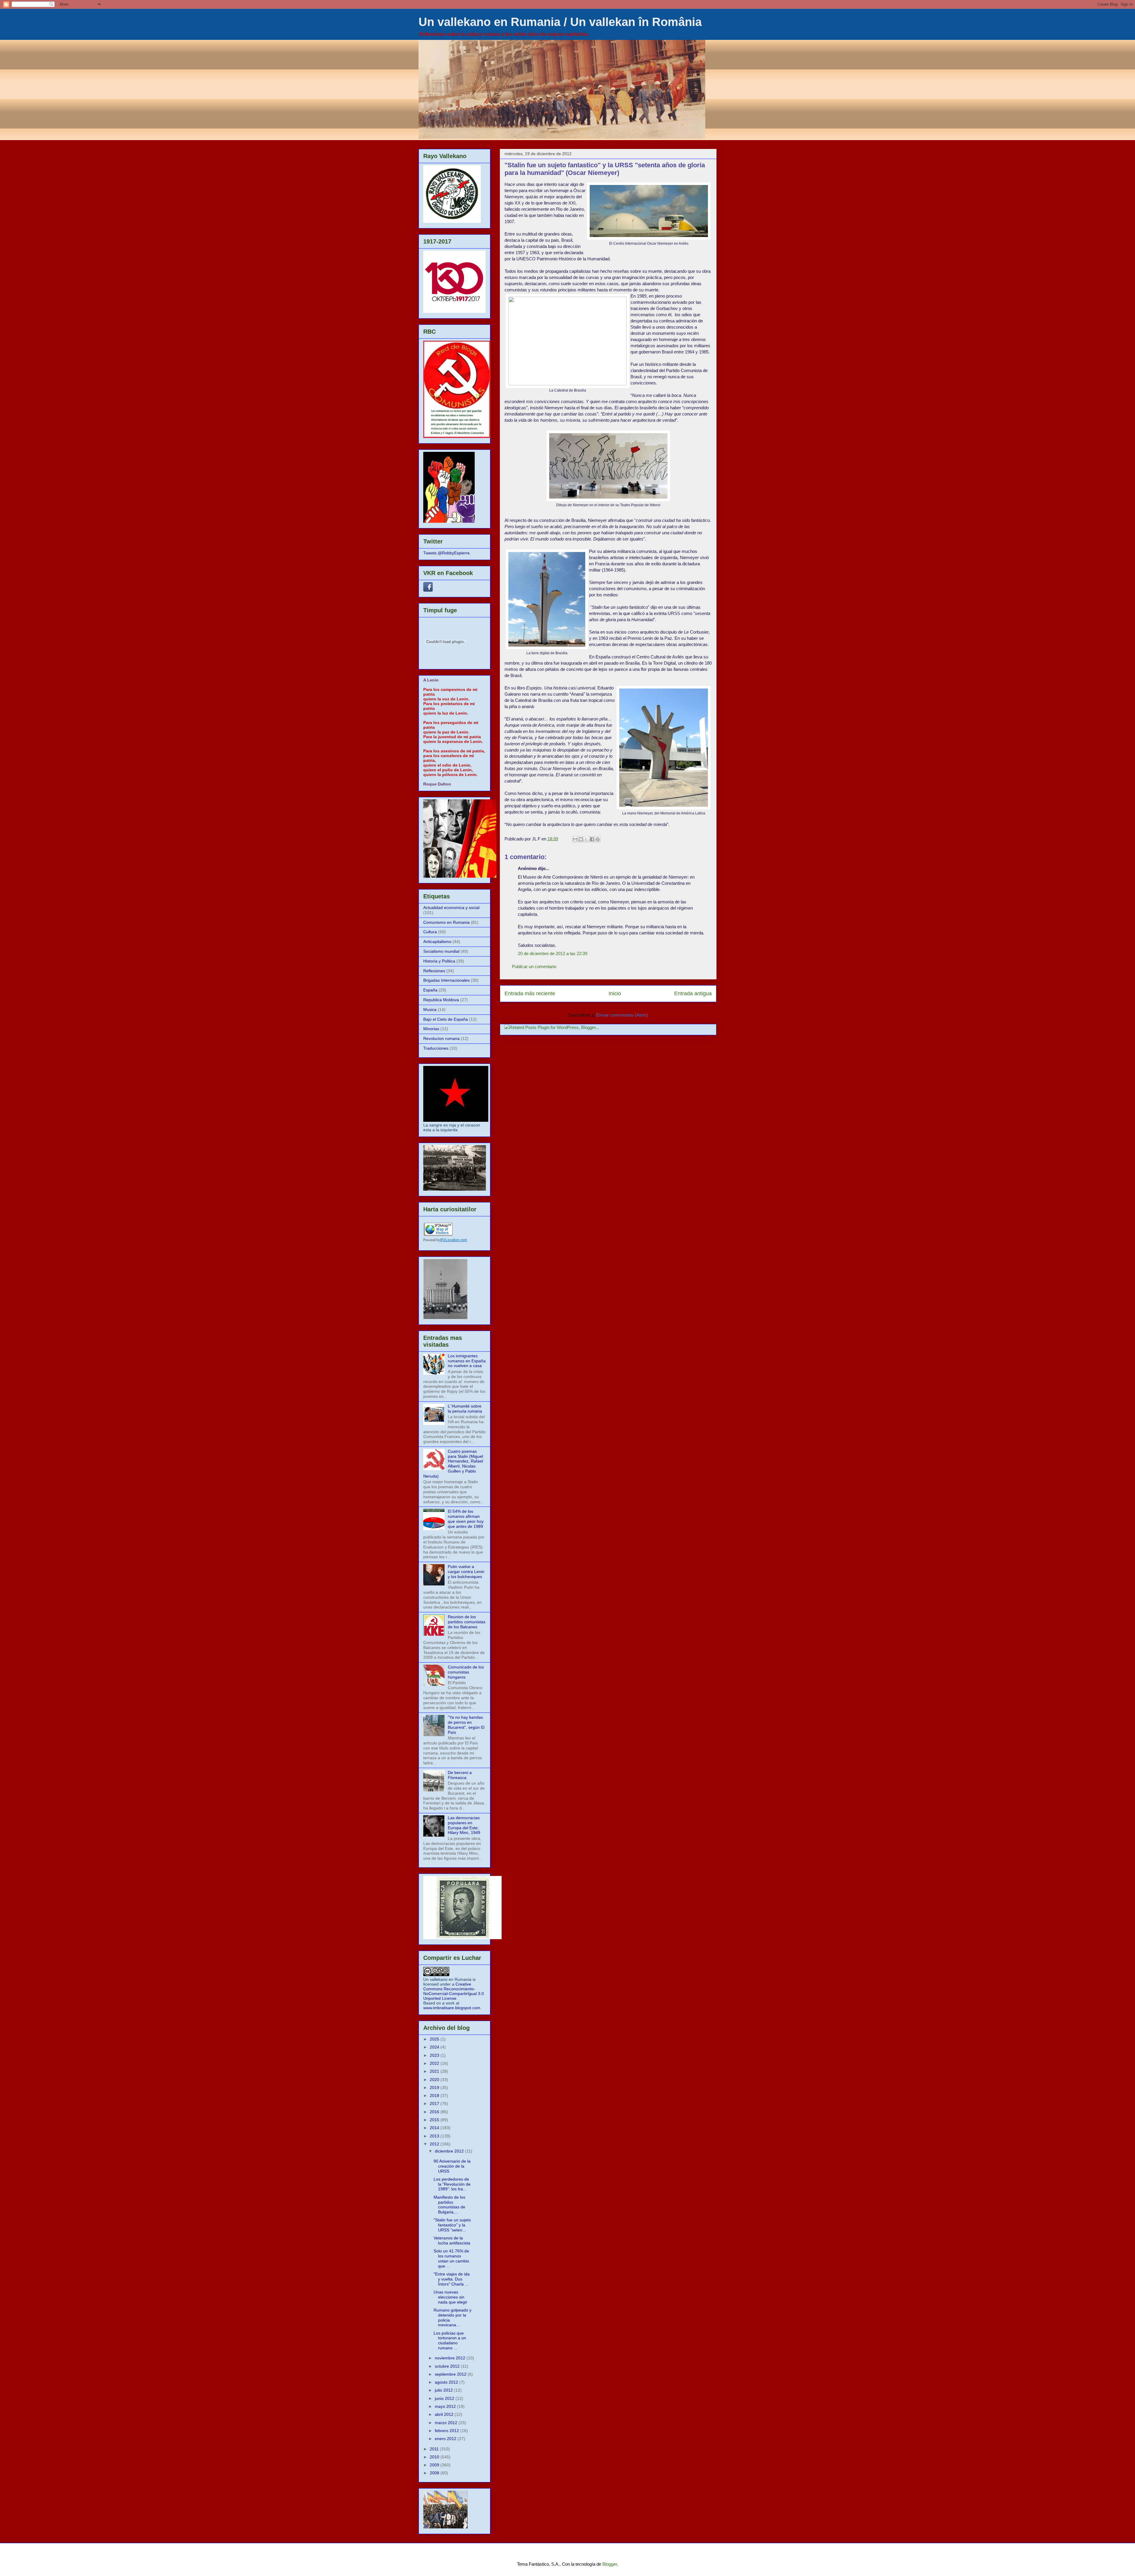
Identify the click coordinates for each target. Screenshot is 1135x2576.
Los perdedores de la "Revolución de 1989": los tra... (452, 2184)
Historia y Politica (439, 961)
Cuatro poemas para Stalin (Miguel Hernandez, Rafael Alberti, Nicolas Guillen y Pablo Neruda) (453, 1464)
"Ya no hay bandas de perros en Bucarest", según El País (466, 1725)
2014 (435, 2128)
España (430, 990)
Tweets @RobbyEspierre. (447, 553)
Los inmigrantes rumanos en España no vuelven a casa (467, 1361)
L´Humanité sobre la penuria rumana (465, 1409)
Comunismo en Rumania (446, 922)
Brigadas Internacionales (446, 980)
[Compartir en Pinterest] (598, 839)
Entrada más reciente (530, 994)
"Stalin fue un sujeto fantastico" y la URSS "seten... (452, 2225)
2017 (435, 2103)
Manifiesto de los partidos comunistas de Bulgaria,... (449, 2205)
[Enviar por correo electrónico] (575, 839)
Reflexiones (434, 971)
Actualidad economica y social (451, 908)
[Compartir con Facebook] (592, 839)
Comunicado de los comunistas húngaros (466, 1672)
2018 (435, 2095)
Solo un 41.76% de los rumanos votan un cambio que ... (451, 2258)
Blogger (610, 2564)
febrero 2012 (447, 2431)
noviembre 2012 (451, 2358)
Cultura (430, 932)
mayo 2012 (446, 2406)
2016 (435, 2112)
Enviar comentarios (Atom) (622, 1015)
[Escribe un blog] (581, 839)
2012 (435, 2144)
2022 (435, 2063)
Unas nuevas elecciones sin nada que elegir (450, 2297)
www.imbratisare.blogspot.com (452, 2008)
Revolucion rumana (441, 1038)
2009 (435, 2465)
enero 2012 (446, 2439)
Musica (430, 1009)
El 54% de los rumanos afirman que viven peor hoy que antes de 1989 (466, 1519)
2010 (435, 2457)
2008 (435, 2473)
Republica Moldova (441, 1000)
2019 (435, 2088)
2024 (435, 2047)
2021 (435, 2071)
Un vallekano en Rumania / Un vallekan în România (560, 22)
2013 (435, 2136)
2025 (435, 2039)
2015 (435, 2120)
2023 (435, 2055)
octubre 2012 (448, 2366)
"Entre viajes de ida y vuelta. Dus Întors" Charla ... (452, 2279)
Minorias (431, 1029)
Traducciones (436, 1048)
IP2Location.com (454, 1240)
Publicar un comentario (534, 966)
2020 (435, 2080)
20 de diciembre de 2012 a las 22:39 (553, 953)
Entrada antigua (693, 994)
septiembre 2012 (451, 2374)
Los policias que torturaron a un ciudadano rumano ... (450, 2340)
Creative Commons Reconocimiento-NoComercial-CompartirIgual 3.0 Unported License (454, 1991)
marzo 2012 (447, 2423)
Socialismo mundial (441, 951)
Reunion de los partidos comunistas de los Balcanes (467, 1622)
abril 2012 (445, 2414)
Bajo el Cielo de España (446, 1019)
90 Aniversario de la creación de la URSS (452, 2166)
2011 (435, 2449)
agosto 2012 (447, 2382)
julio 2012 (444, 2390)
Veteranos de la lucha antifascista (452, 2240)
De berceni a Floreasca (460, 1775)
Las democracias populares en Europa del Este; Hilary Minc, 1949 (464, 1825)
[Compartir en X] (586, 839)
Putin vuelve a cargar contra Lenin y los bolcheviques (466, 1572)
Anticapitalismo (437, 942)
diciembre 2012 (450, 2151)
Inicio (615, 994)
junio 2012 (445, 2398)
